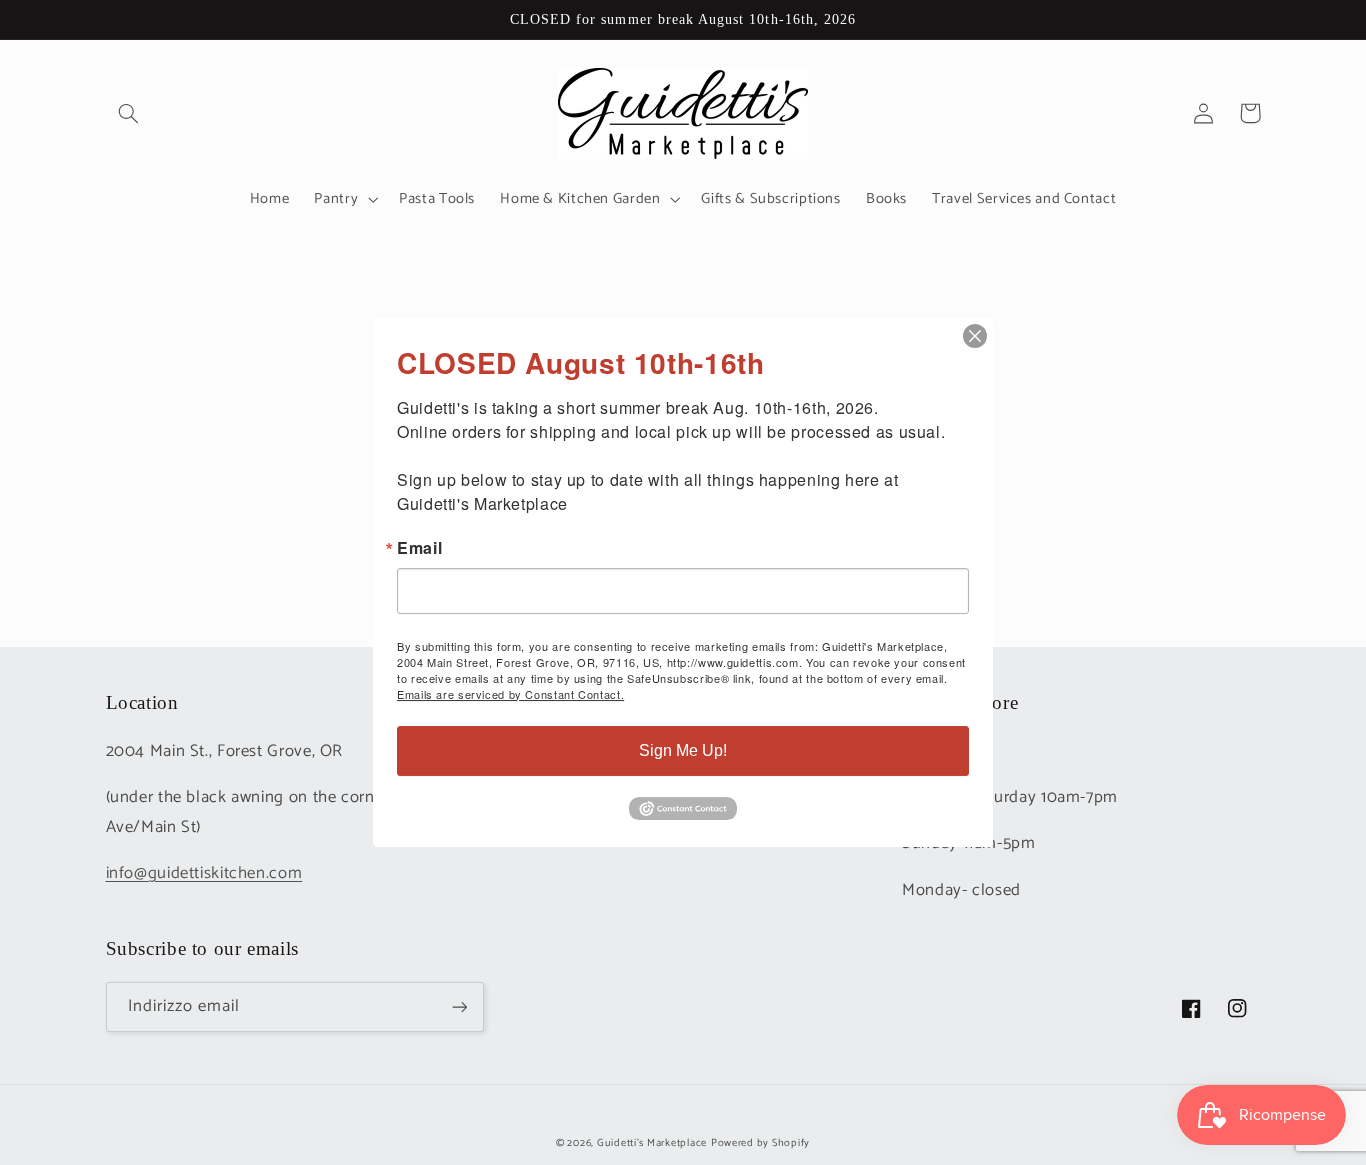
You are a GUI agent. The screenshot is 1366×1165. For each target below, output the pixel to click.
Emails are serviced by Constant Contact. (510, 694)
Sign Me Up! (683, 750)
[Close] (975, 336)
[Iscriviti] (459, 1006)
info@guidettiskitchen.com (204, 873)
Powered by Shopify (760, 1143)
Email (419, 548)
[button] (129, 113)
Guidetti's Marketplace (652, 1143)
